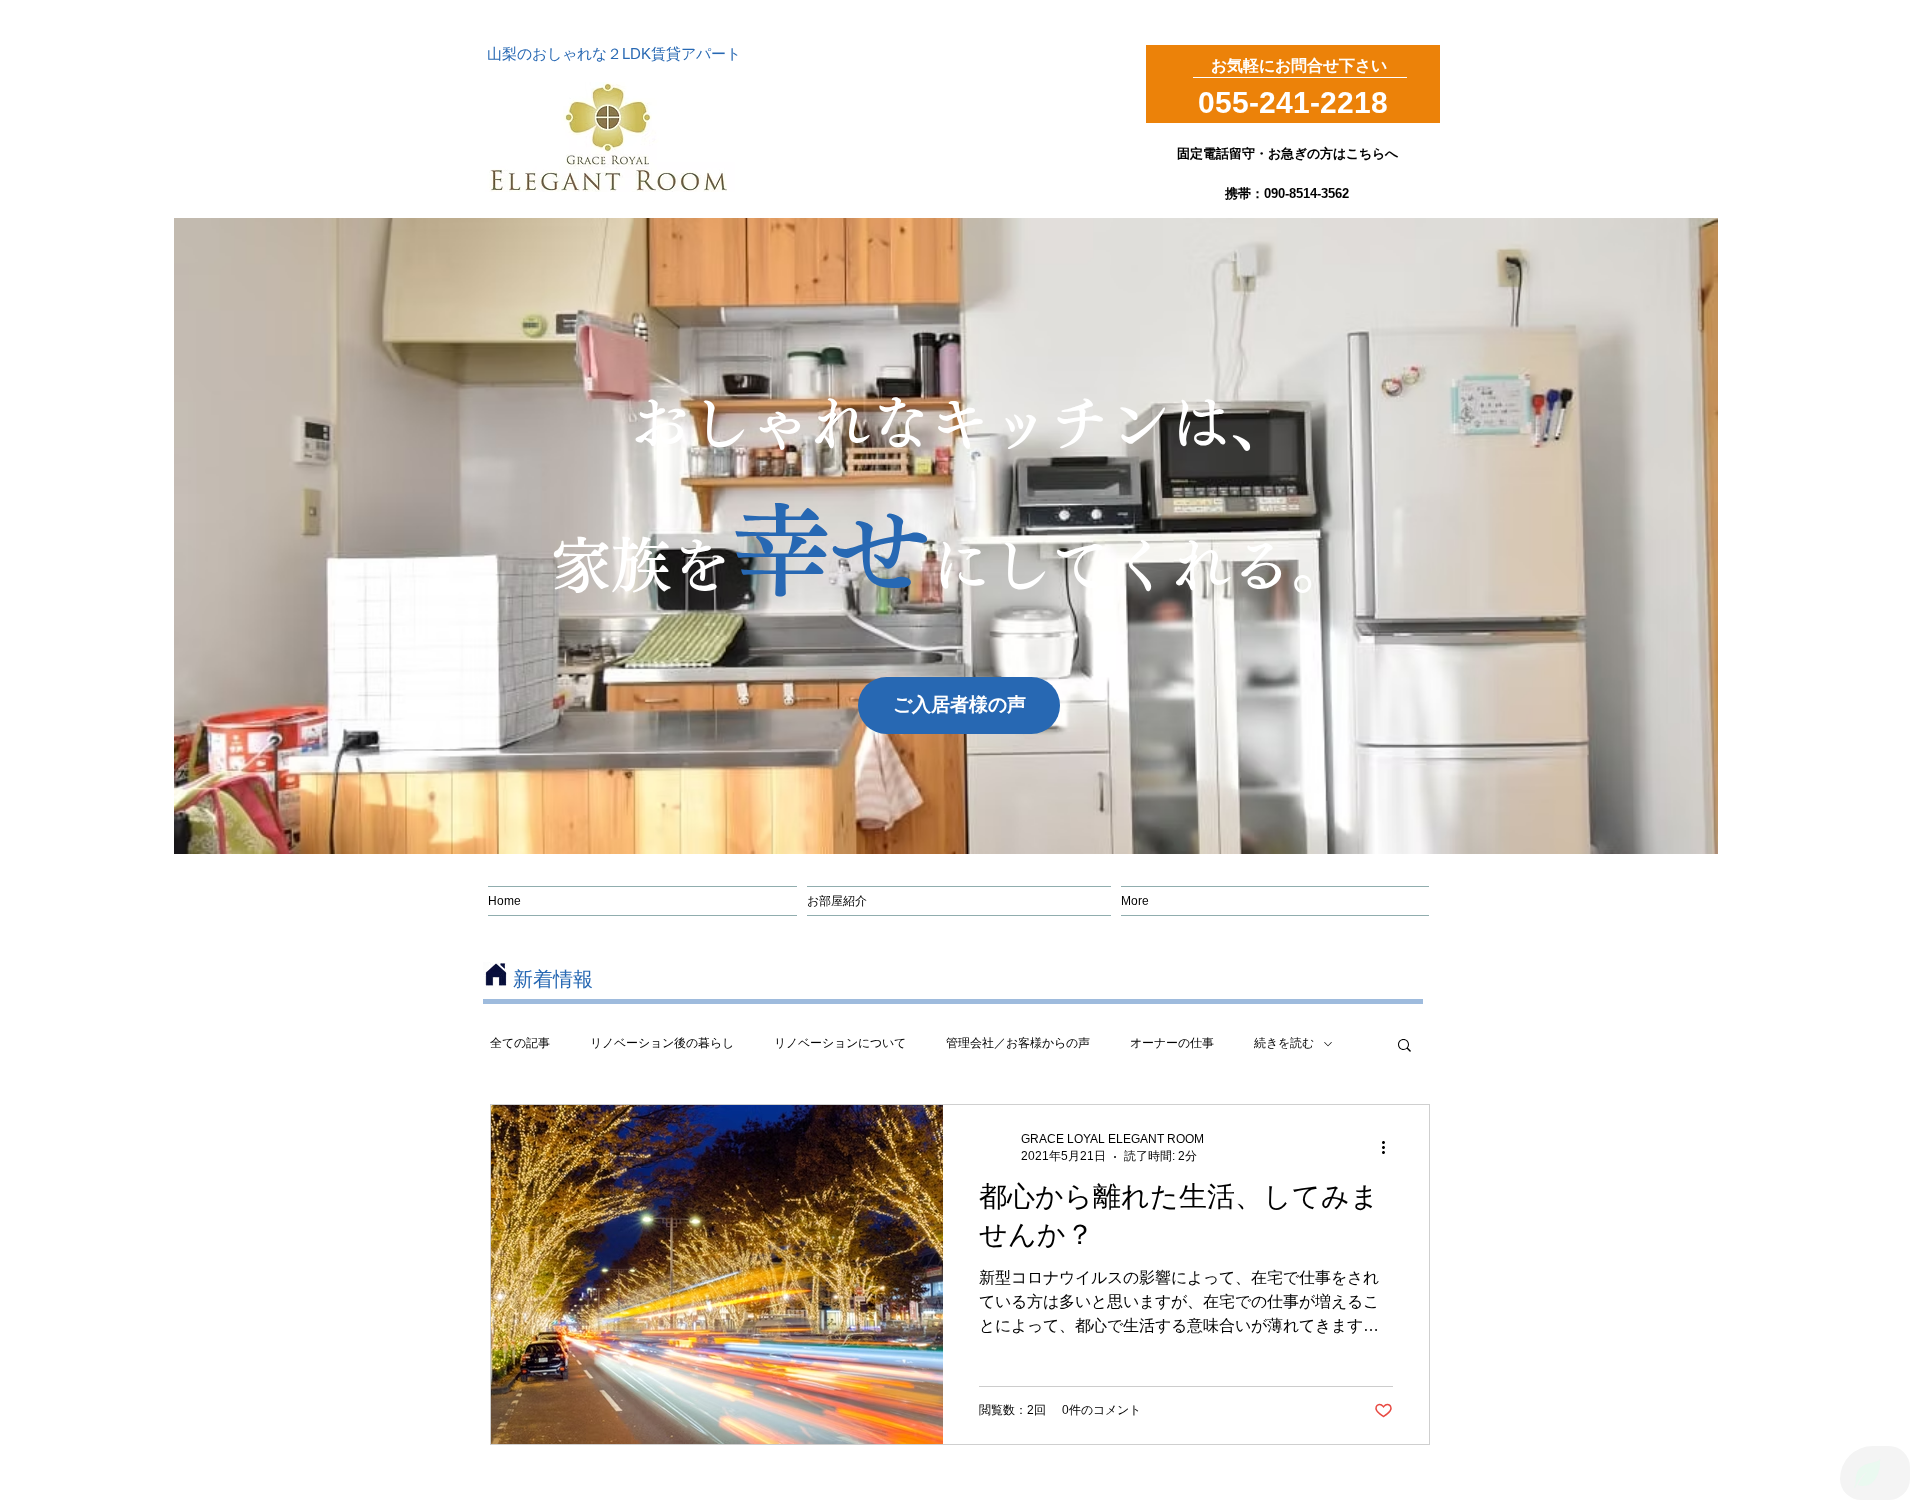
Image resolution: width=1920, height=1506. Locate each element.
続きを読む (1284, 1043)
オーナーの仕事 (1172, 1043)
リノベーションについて (840, 1043)
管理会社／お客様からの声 (1018, 1043)
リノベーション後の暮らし (662, 1043)
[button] (1404, 1046)
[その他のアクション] (1390, 1147)
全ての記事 (520, 1043)
